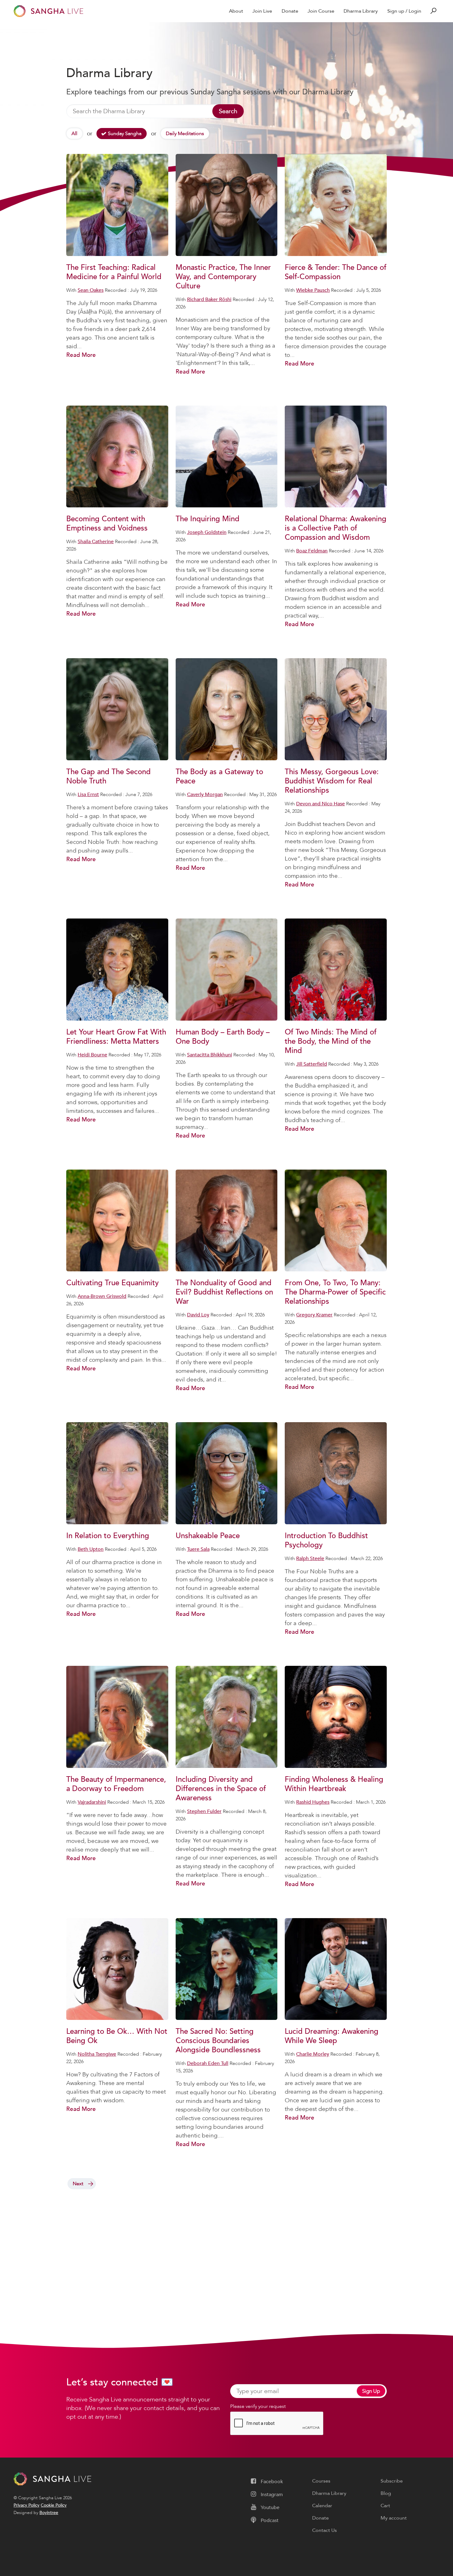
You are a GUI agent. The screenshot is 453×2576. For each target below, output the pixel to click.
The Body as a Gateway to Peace (219, 776)
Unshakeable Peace (208, 1536)
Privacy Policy (27, 2505)
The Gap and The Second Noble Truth (108, 776)
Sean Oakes (91, 290)
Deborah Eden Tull (208, 2063)
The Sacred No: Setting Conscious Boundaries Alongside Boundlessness (218, 2041)
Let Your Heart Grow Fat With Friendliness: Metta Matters (116, 1037)
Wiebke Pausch (313, 290)
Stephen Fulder (204, 1811)
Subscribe (392, 2481)
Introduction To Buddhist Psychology (326, 1540)
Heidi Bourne (92, 1055)
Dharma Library (361, 11)
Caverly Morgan (205, 795)
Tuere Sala (198, 1549)
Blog (386, 2493)
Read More (81, 355)
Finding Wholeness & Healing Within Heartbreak (334, 1784)
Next (78, 2184)
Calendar (322, 2506)
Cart (385, 2506)
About (236, 11)
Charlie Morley (313, 2054)
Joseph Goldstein (207, 532)
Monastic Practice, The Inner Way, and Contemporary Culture (223, 277)
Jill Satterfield (312, 1064)
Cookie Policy (54, 2505)
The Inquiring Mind (208, 519)
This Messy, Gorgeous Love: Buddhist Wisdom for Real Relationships (332, 781)
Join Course (321, 11)
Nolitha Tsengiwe (97, 2054)
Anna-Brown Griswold (102, 1296)
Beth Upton (91, 1549)
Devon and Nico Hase (320, 804)
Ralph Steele (310, 1558)
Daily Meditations (185, 134)
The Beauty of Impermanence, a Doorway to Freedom (116, 1784)
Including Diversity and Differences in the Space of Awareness (221, 1789)
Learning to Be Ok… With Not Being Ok (117, 2036)
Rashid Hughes (313, 1802)
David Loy (198, 1315)
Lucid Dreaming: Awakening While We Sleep (332, 2036)
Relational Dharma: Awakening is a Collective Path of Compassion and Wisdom (336, 528)
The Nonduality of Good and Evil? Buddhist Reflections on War (224, 1292)
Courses (321, 2481)
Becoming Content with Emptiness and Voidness (107, 524)
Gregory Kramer (314, 1315)
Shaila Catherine (96, 542)
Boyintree (49, 2513)
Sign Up (371, 2391)
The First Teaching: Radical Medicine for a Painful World (114, 272)
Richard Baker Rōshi (209, 299)
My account (394, 2518)
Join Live (262, 11)
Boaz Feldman (312, 551)
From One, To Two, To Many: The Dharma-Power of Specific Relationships (335, 1292)
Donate (290, 11)
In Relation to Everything (108, 1536)
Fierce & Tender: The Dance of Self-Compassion (336, 272)
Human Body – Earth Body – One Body (223, 1037)
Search (228, 111)
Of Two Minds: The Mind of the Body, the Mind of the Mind (331, 1041)
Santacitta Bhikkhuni (210, 1055)
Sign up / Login (404, 11)
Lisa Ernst (88, 795)
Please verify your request (258, 2406)
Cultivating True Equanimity (112, 1283)
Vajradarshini (92, 1802)
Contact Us (324, 2530)
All (74, 134)
